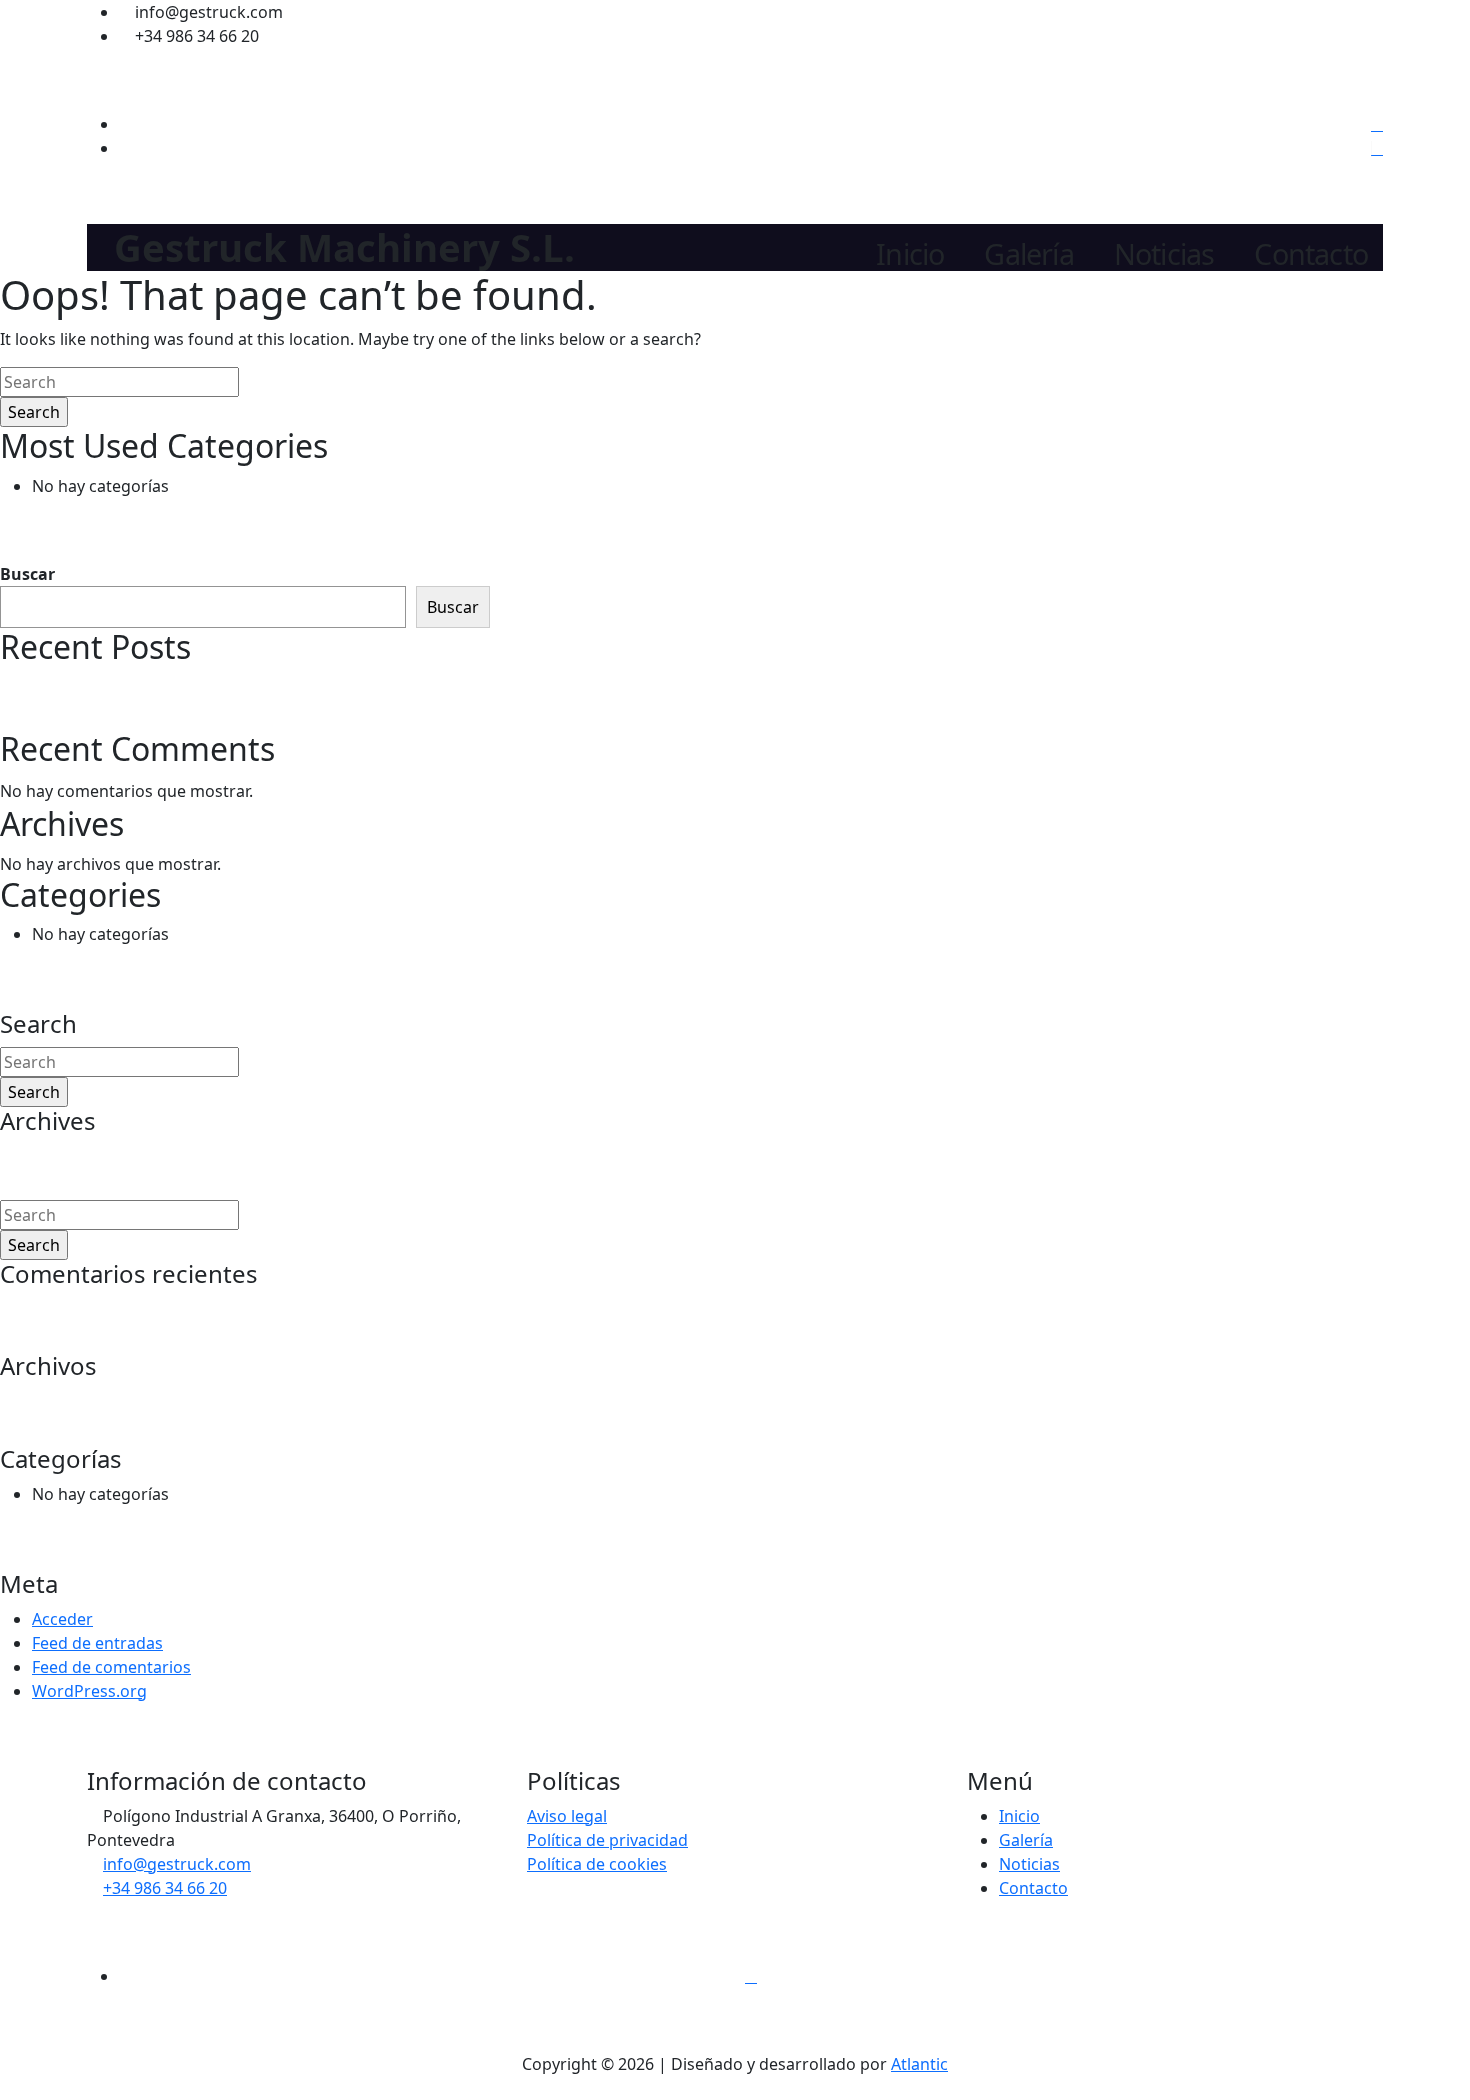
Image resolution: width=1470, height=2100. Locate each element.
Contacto (1311, 254)
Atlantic (919, 2064)
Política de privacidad (607, 1840)
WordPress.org (89, 1691)
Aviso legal (567, 1816)
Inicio (910, 254)
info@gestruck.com (177, 1864)
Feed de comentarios (111, 1667)
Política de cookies (597, 1864)
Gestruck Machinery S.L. (344, 247)
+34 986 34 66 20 (165, 1888)
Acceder (62, 1619)
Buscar (27, 574)
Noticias (1164, 254)
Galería (1028, 254)
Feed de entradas (97, 1643)
